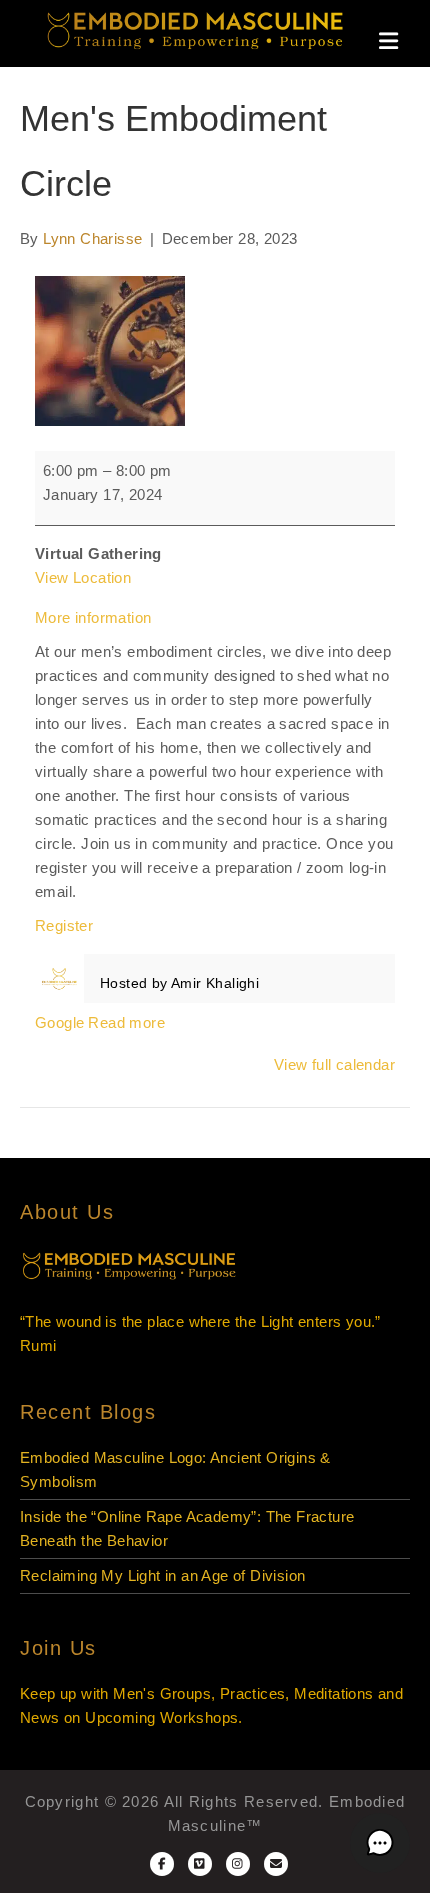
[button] (380, 1843)
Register (64, 925)
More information (93, 617)
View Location (83, 577)
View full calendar (334, 1064)
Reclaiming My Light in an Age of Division (162, 1575)
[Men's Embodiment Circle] (110, 349)
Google (59, 1022)
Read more (126, 1022)
